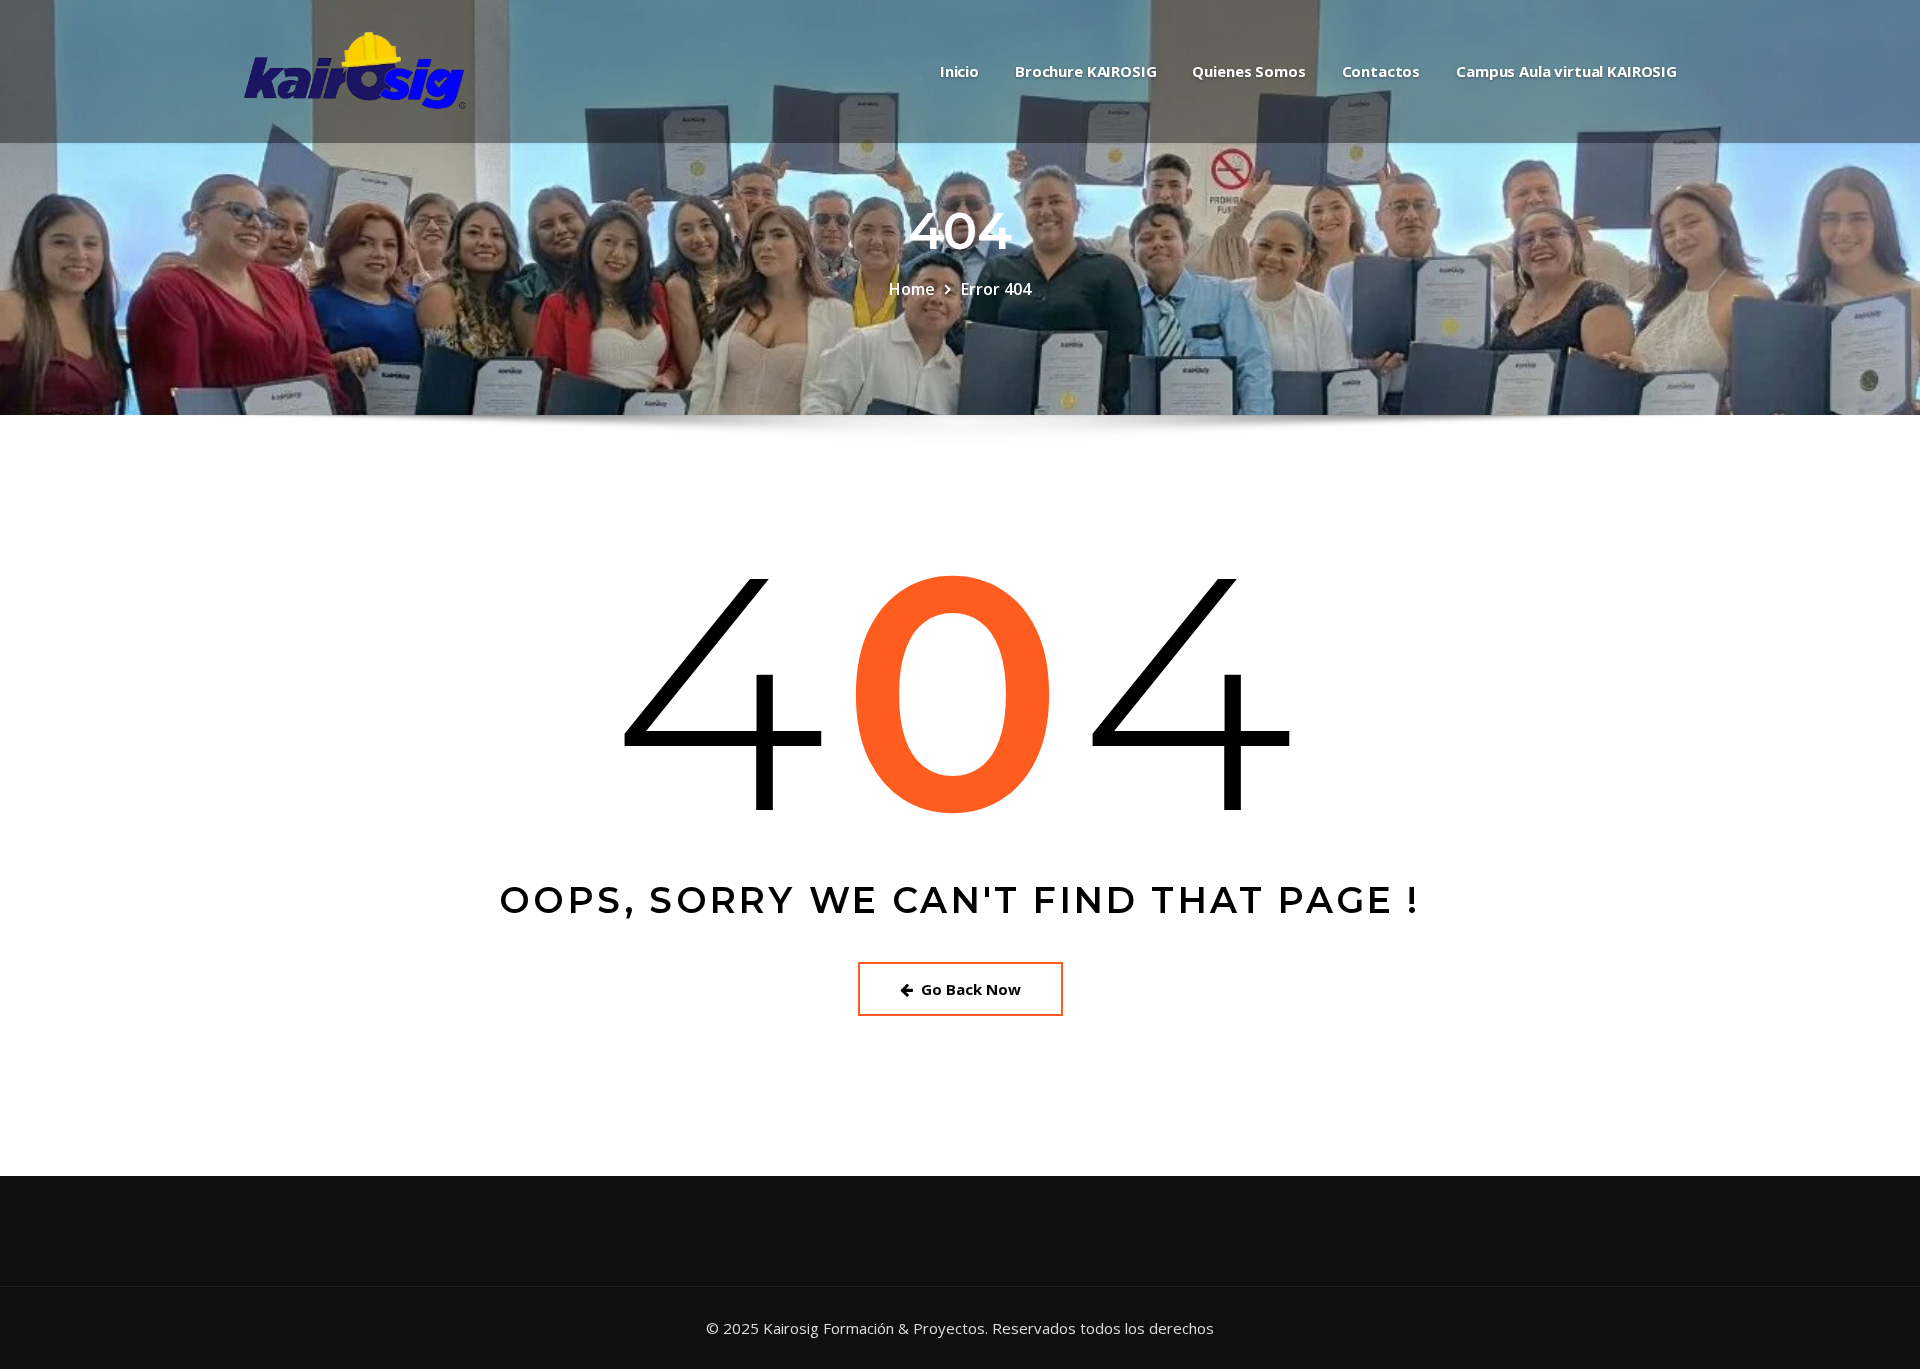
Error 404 (996, 289)
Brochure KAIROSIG (1085, 71)
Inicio (959, 71)
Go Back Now (971, 989)
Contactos (1381, 71)
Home (912, 289)
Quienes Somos (1248, 71)
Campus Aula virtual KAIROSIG (1566, 71)
